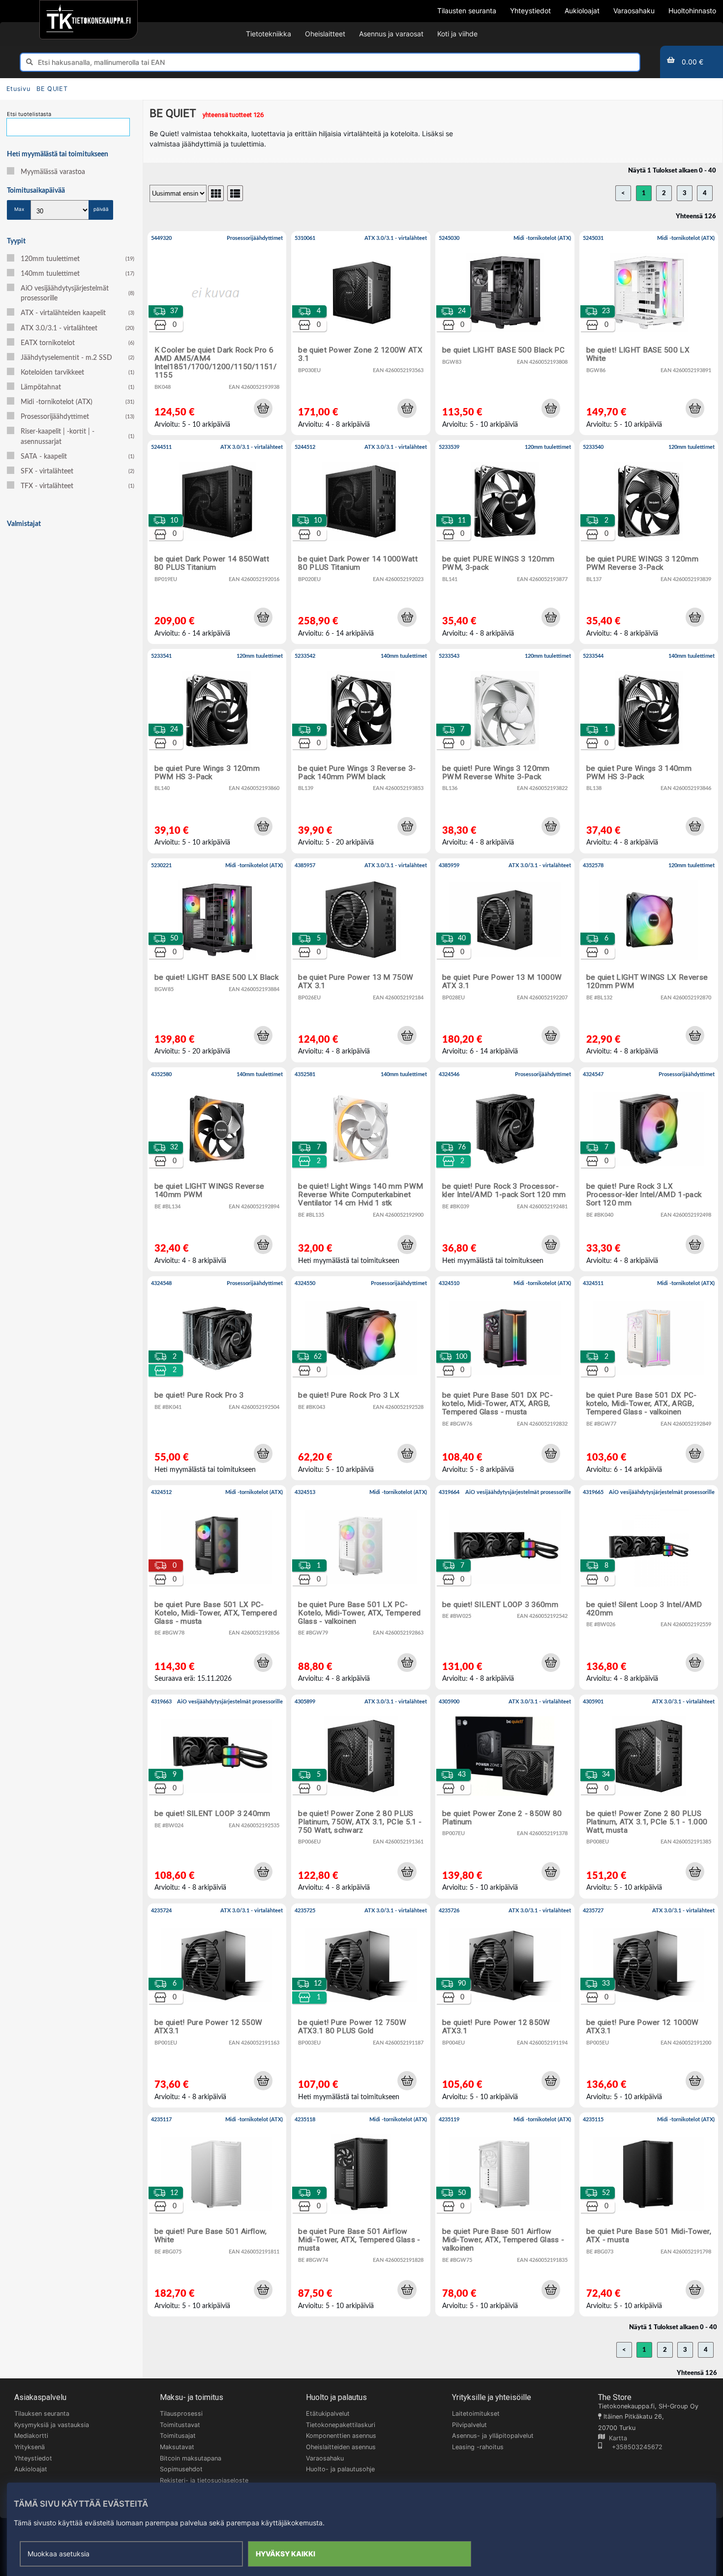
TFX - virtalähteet (77, 486)
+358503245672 (632, 2447)
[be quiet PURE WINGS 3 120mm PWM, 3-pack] (505, 542)
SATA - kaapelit (77, 457)
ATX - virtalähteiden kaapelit (77, 313)
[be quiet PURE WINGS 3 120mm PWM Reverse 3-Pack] (649, 542)
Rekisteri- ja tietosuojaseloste (204, 2480)
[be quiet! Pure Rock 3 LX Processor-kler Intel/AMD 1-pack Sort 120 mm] (649, 1169)
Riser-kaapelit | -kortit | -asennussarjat (77, 437)
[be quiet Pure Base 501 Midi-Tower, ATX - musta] (649, 2214)
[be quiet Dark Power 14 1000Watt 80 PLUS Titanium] (361, 542)
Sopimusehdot (181, 2469)
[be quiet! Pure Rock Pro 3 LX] (361, 1378)
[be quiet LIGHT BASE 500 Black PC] (505, 333)
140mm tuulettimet (77, 274)
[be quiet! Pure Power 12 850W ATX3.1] (505, 2005)
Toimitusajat (178, 2436)
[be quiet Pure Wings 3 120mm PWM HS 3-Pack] (217, 751)
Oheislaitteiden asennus (341, 2447)
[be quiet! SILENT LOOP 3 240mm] (217, 1797)
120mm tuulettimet (77, 259)
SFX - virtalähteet (77, 471)
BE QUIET (52, 89)
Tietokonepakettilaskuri (341, 2425)
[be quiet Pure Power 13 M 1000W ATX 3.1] (505, 960)
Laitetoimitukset (476, 2414)
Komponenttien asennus (341, 2436)
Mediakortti (31, 2436)
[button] (263, 408)
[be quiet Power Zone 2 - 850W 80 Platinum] (505, 1797)
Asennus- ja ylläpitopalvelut (493, 2436)
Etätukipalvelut (328, 2414)
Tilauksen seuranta (42, 2414)
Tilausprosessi (181, 2414)
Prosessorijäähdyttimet (77, 417)
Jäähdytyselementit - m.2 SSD (77, 358)
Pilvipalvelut (469, 2425)
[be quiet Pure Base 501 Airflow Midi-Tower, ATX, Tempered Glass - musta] (361, 2214)
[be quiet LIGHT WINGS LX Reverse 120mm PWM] (649, 960)
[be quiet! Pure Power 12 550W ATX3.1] (217, 2005)
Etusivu (18, 89)
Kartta (616, 2438)
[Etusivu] (88, 20)
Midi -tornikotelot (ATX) (77, 402)
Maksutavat (177, 2447)
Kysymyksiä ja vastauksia (52, 2425)
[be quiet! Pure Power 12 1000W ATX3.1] (649, 2005)
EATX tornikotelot (77, 343)
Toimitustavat (180, 2425)
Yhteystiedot (33, 2458)
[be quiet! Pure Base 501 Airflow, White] (217, 2214)
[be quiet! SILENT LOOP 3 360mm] (505, 1587)
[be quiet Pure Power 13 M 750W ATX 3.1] (361, 960)
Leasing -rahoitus (478, 2447)
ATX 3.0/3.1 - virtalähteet (77, 328)
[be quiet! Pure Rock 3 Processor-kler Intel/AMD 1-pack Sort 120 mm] (505, 1169)
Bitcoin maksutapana (191, 2458)
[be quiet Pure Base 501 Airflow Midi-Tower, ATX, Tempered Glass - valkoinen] (505, 2214)
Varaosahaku (325, 2458)
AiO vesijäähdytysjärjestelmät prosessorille (77, 293)
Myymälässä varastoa (53, 172)
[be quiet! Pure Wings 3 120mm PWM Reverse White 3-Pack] (505, 751)
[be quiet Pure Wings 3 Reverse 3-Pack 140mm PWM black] (361, 751)
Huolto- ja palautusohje (340, 2469)
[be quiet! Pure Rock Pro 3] (217, 1378)
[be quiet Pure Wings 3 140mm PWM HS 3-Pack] (649, 751)
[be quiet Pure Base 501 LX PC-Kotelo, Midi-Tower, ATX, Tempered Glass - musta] (217, 1587)
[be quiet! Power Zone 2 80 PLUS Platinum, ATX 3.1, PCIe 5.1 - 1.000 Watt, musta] (649, 1797)
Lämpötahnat (77, 387)
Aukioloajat (31, 2469)
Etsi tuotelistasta (29, 114)
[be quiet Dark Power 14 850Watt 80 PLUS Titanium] (217, 542)
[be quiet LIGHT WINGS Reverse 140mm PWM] (217, 1169)
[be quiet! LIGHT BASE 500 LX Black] (217, 960)
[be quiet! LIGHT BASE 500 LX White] (649, 333)
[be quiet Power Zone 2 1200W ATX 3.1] (361, 333)
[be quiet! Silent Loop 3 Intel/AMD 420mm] (649, 1587)
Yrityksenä (30, 2447)
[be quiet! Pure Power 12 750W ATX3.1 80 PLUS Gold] (361, 2005)
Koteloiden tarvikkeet (77, 373)
